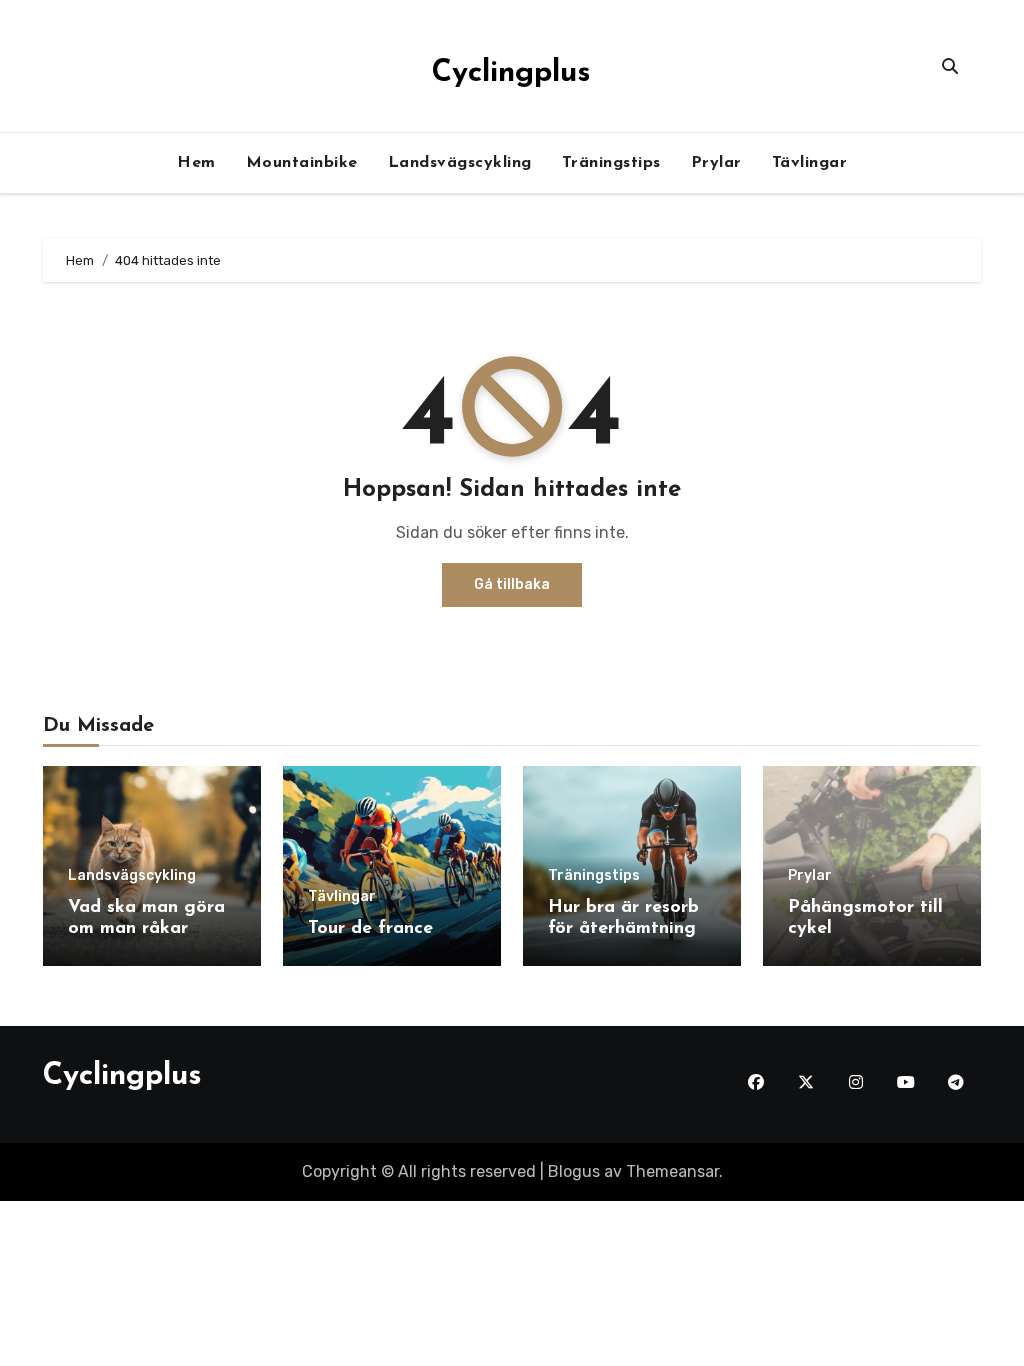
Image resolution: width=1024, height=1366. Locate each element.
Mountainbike (302, 163)
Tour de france (370, 929)
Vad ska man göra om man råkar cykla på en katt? (146, 929)
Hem (196, 163)
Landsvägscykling (460, 163)
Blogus (574, 1171)
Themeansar (672, 1171)
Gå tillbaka (512, 584)
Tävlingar (810, 163)
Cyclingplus (511, 73)
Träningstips (611, 163)
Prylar (716, 163)
